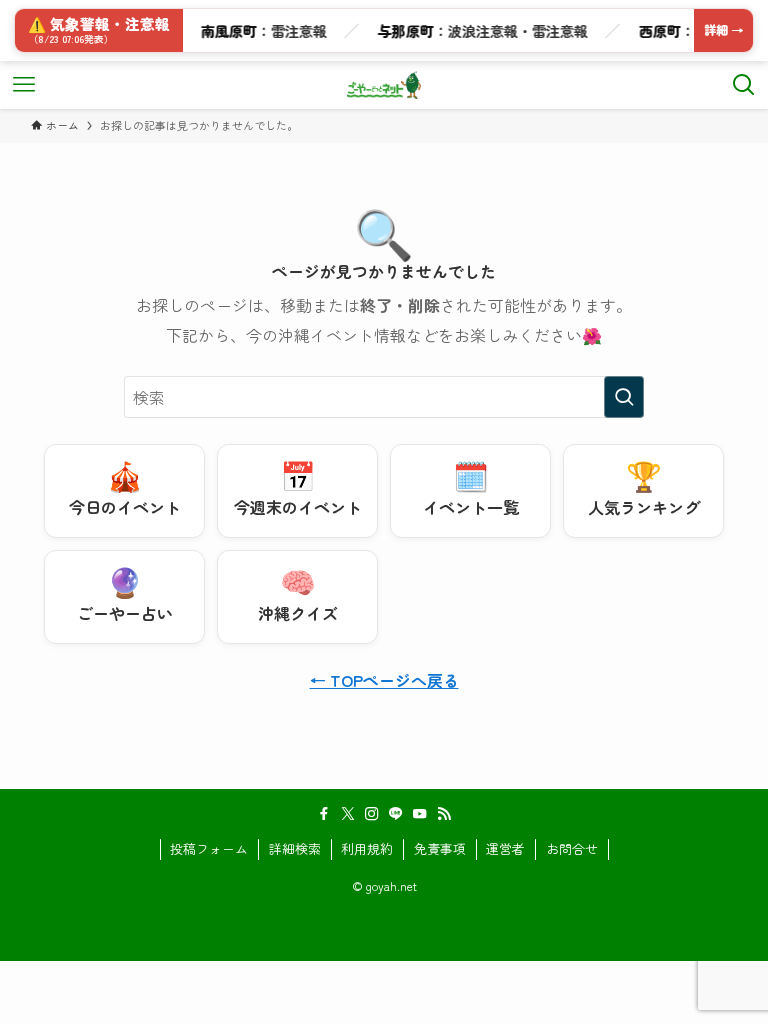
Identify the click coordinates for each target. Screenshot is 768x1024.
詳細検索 (295, 848)
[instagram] (372, 814)
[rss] (444, 814)
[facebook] (324, 814)
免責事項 (440, 848)
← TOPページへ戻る (384, 680)
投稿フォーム (209, 848)
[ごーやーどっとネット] (384, 85)
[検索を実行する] (624, 397)
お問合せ (572, 848)
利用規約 (367, 848)
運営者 (505, 848)
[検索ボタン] (744, 85)
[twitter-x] (348, 814)
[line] (396, 814)
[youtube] (420, 814)
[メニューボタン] (24, 85)
